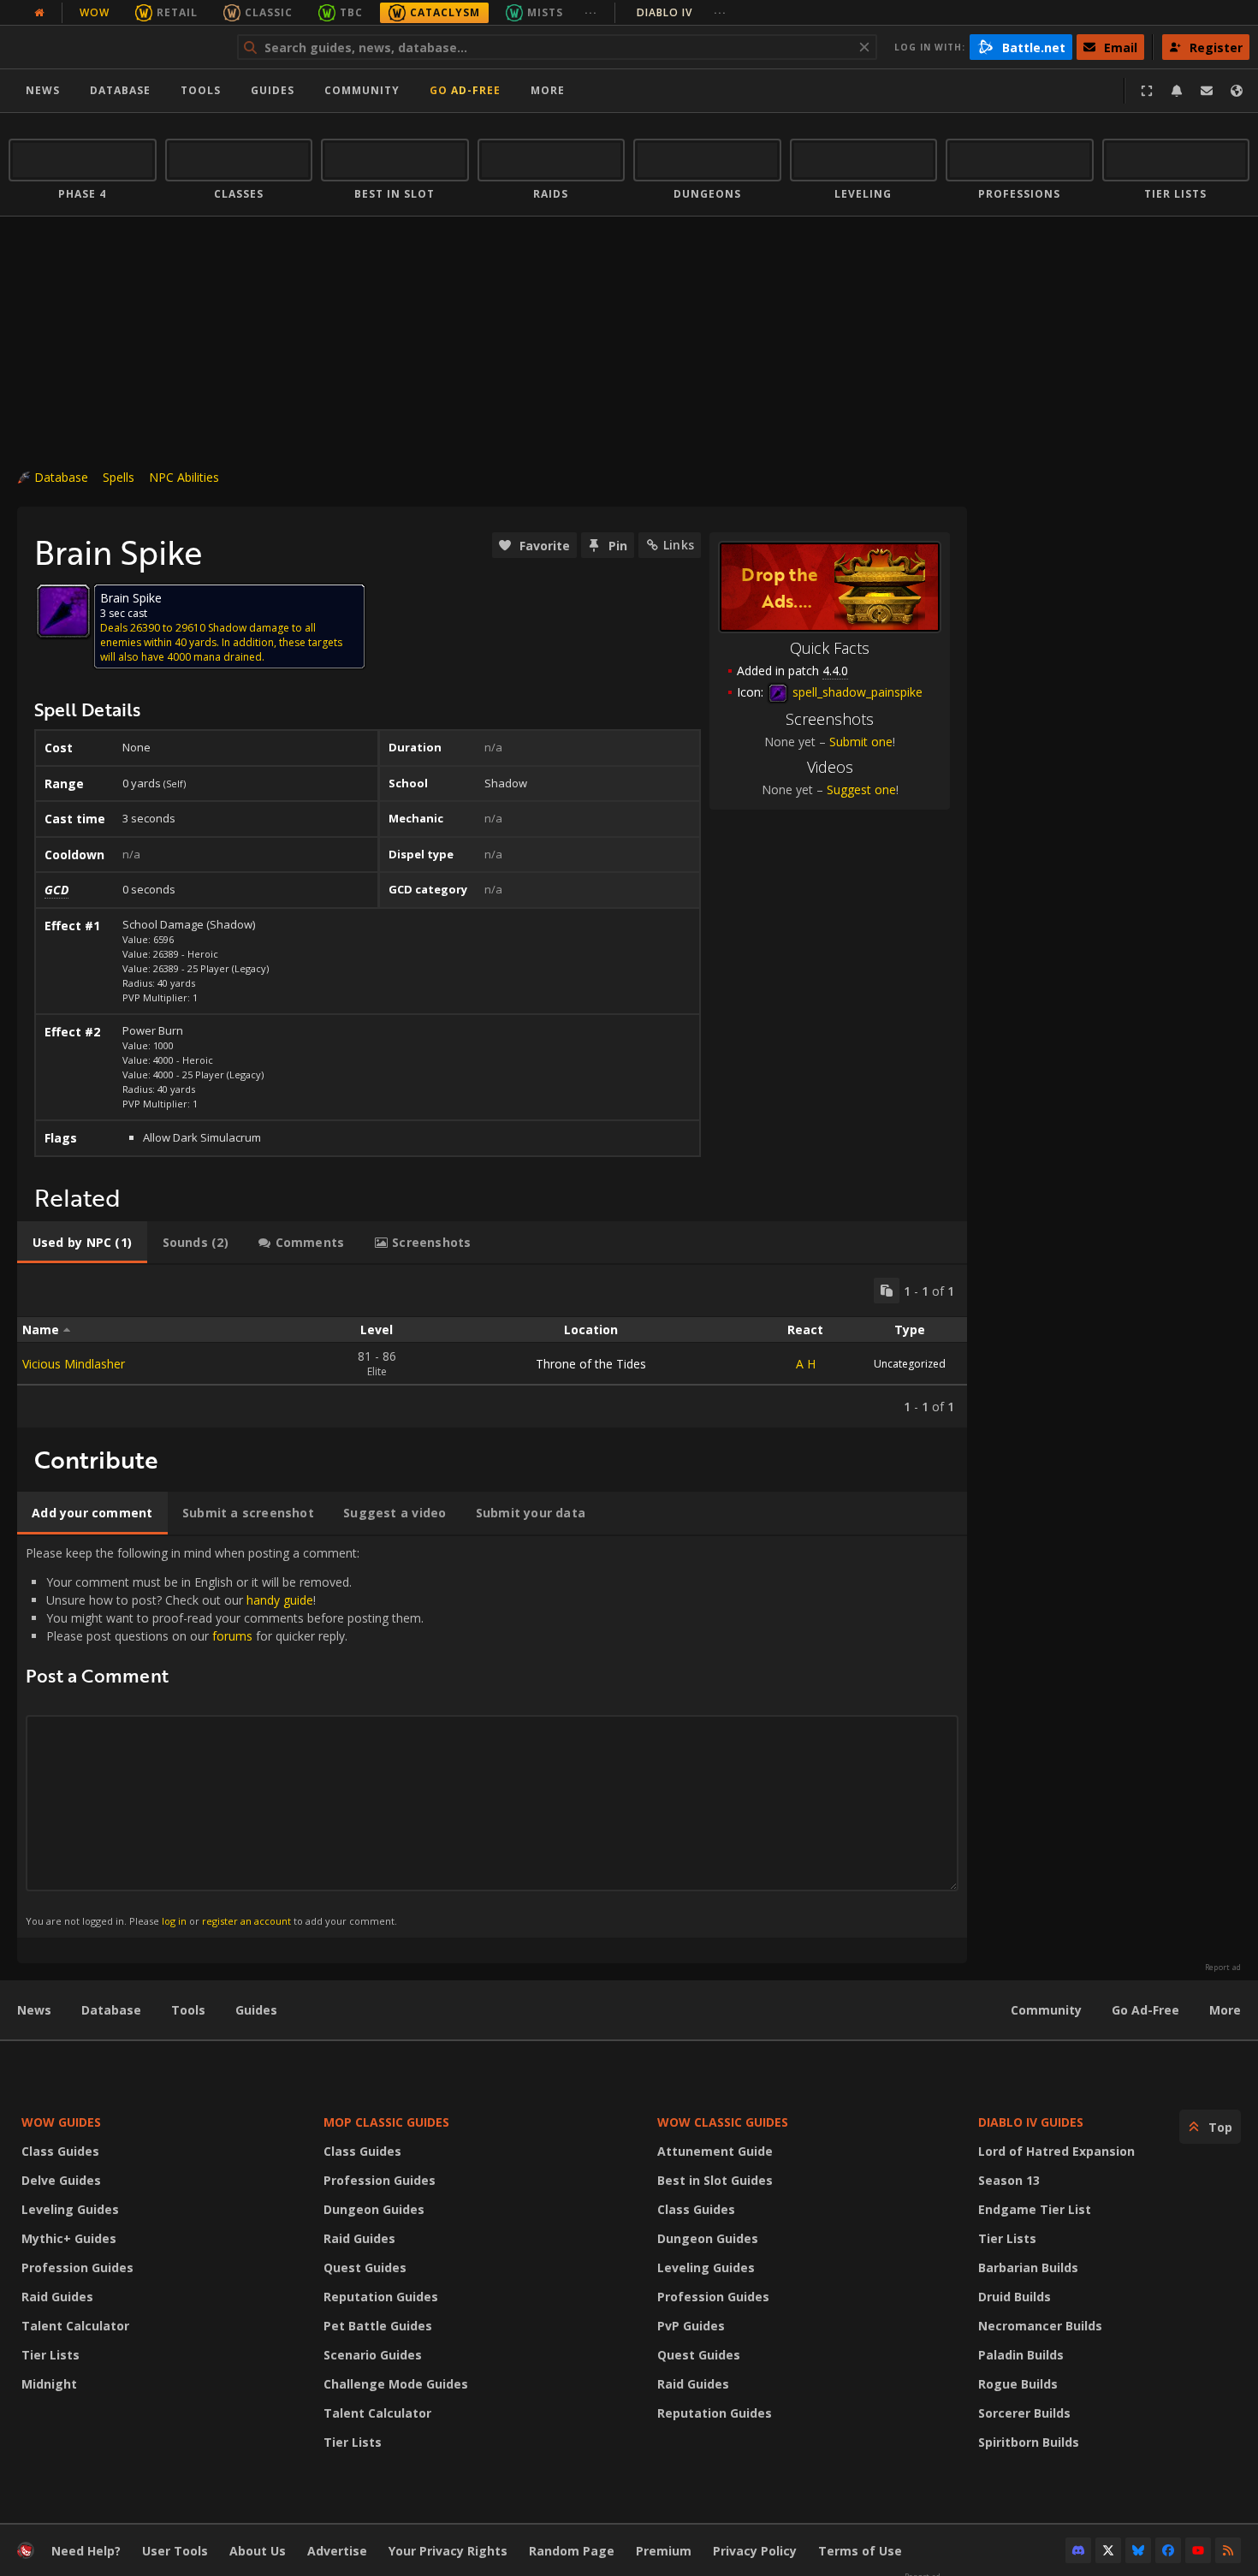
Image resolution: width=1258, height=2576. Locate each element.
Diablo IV (682, 12)
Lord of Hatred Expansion (1056, 2151)
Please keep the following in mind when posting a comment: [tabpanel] (225, 1736)
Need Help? (86, 2551)
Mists (545, 12)
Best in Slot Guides (715, 2180)
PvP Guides (691, 2326)
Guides (273, 90)
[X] (1108, 2550)
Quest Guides (365, 2267)
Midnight (49, 2384)
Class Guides (60, 2151)
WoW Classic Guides (723, 2122)
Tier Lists (50, 2355)
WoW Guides (61, 2122)
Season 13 (1009, 2180)
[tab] (82, 1243)
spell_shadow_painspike (856, 692)
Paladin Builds (1021, 2355)
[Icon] (63, 611)
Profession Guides (77, 2267)
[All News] (39, 13)
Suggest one (861, 789)
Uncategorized (910, 1364)
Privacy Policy (755, 2551)
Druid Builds (1015, 2297)
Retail (177, 12)
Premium (664, 2551)
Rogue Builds (1018, 2384)
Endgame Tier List (1035, 2209)
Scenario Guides (373, 2355)
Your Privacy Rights (448, 2551)
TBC (351, 12)
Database (120, 90)
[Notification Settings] (1177, 91)
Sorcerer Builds (1024, 2413)
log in (174, 1921)
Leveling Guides (70, 2209)
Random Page (572, 2551)
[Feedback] (1207, 91)
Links (679, 545)
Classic (269, 12)
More (1225, 2010)
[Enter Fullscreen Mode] (1147, 91)
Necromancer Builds (1040, 2326)
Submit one (861, 742)
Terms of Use (860, 2551)
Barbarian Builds (1028, 2267)
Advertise (337, 2551)
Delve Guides (61, 2180)
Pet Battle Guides (378, 2326)
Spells (119, 477)
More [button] (548, 90)
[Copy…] (887, 1291)
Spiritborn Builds (1029, 2442)
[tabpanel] (492, 1346)
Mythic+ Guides (69, 2238)
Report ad (1223, 1968)
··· (591, 12)
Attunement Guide (715, 2151)
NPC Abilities (184, 477)
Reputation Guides (381, 2297)
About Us (258, 2551)
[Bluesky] (1138, 2550)
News (43, 90)
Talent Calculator (75, 2326)
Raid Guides (57, 2297)
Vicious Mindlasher (74, 1364)
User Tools (175, 2551)
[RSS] (1228, 2550)
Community (362, 90)
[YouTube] (1198, 2550)
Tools (188, 2010)
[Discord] (1078, 2550)
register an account (246, 1921)
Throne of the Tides (591, 1364)
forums (232, 1636)
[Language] (1237, 91)
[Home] (114, 47)
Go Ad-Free (465, 90)
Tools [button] (201, 90)
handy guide (280, 1600)
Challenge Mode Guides (396, 2384)
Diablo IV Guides (1031, 2122)
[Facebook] (1168, 2550)
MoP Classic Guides (386, 2122)
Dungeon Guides (374, 2209)
